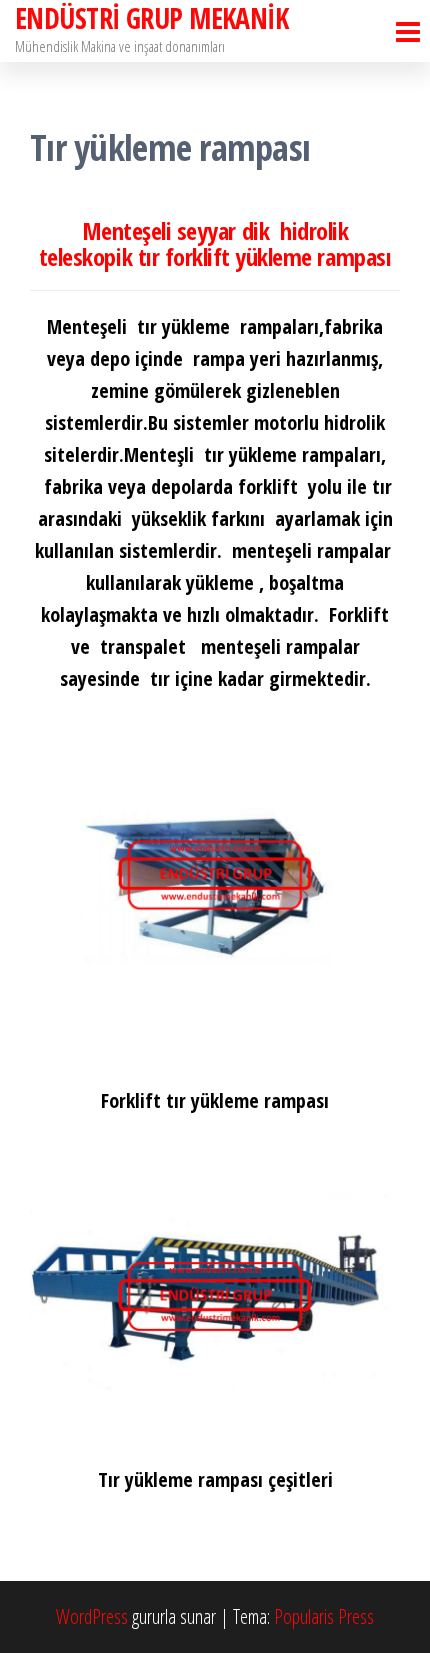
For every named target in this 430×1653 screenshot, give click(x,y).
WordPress (92, 1616)
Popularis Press (324, 1616)
